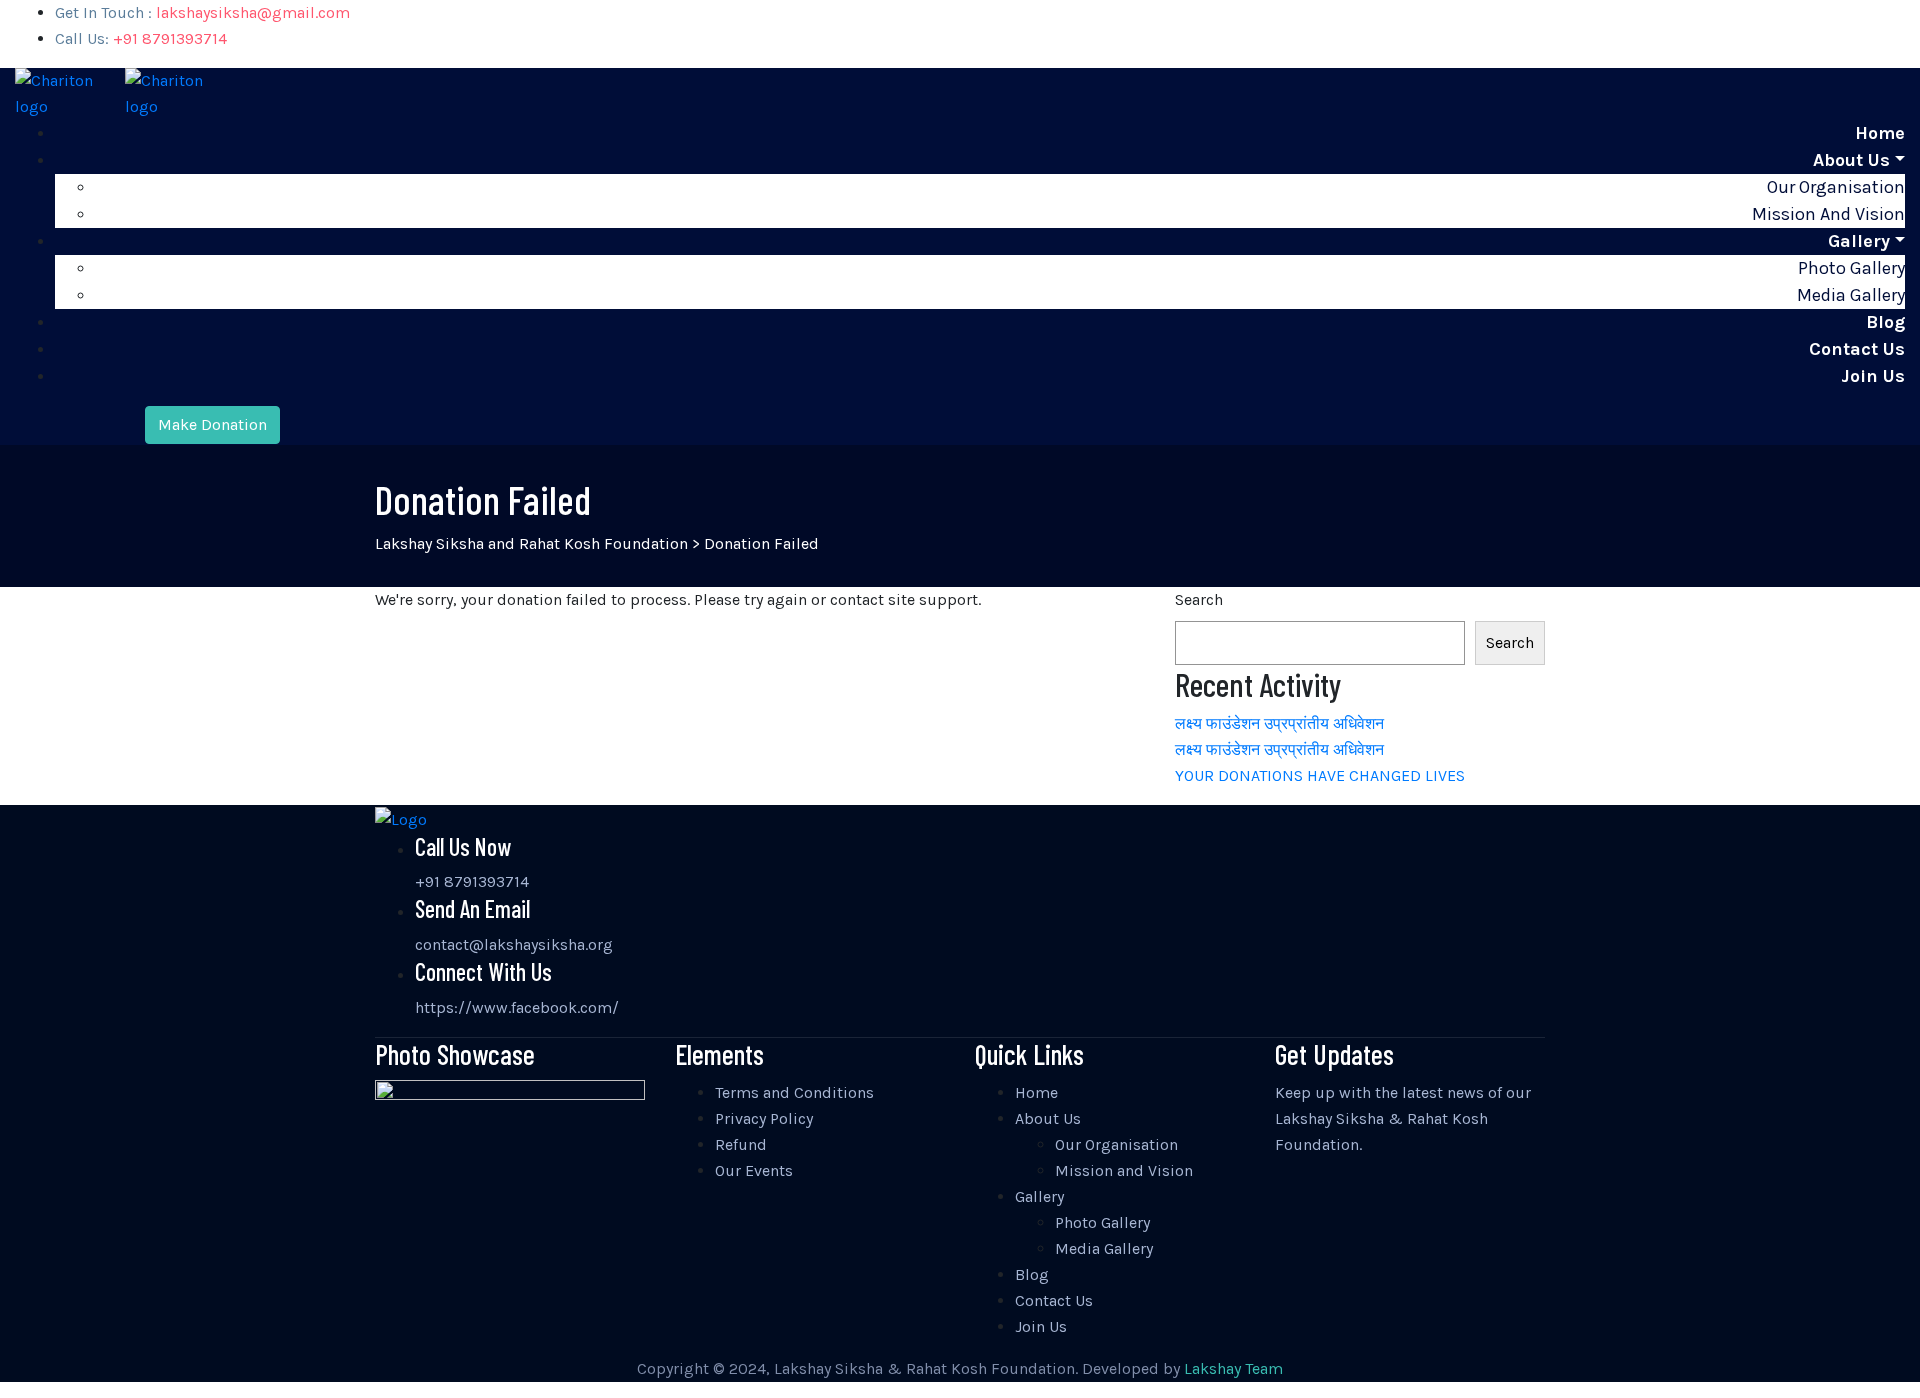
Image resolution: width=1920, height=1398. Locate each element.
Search (1199, 599)
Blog (1885, 322)
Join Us (1873, 376)
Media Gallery (1851, 295)
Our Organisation (1836, 187)
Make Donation (212, 424)
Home (1880, 133)
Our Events (754, 1170)
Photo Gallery (1851, 268)
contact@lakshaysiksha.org (514, 944)
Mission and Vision (1828, 214)
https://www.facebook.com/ (517, 1007)
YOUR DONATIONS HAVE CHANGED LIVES (1320, 775)
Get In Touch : (202, 12)
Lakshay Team (1233, 1368)
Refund (741, 1144)
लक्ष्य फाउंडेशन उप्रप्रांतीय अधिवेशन (1279, 723)
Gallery (1859, 241)
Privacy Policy (764, 1118)
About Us (1851, 160)
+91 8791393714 (472, 881)
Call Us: (141, 38)
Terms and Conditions (794, 1092)
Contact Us (1857, 349)
